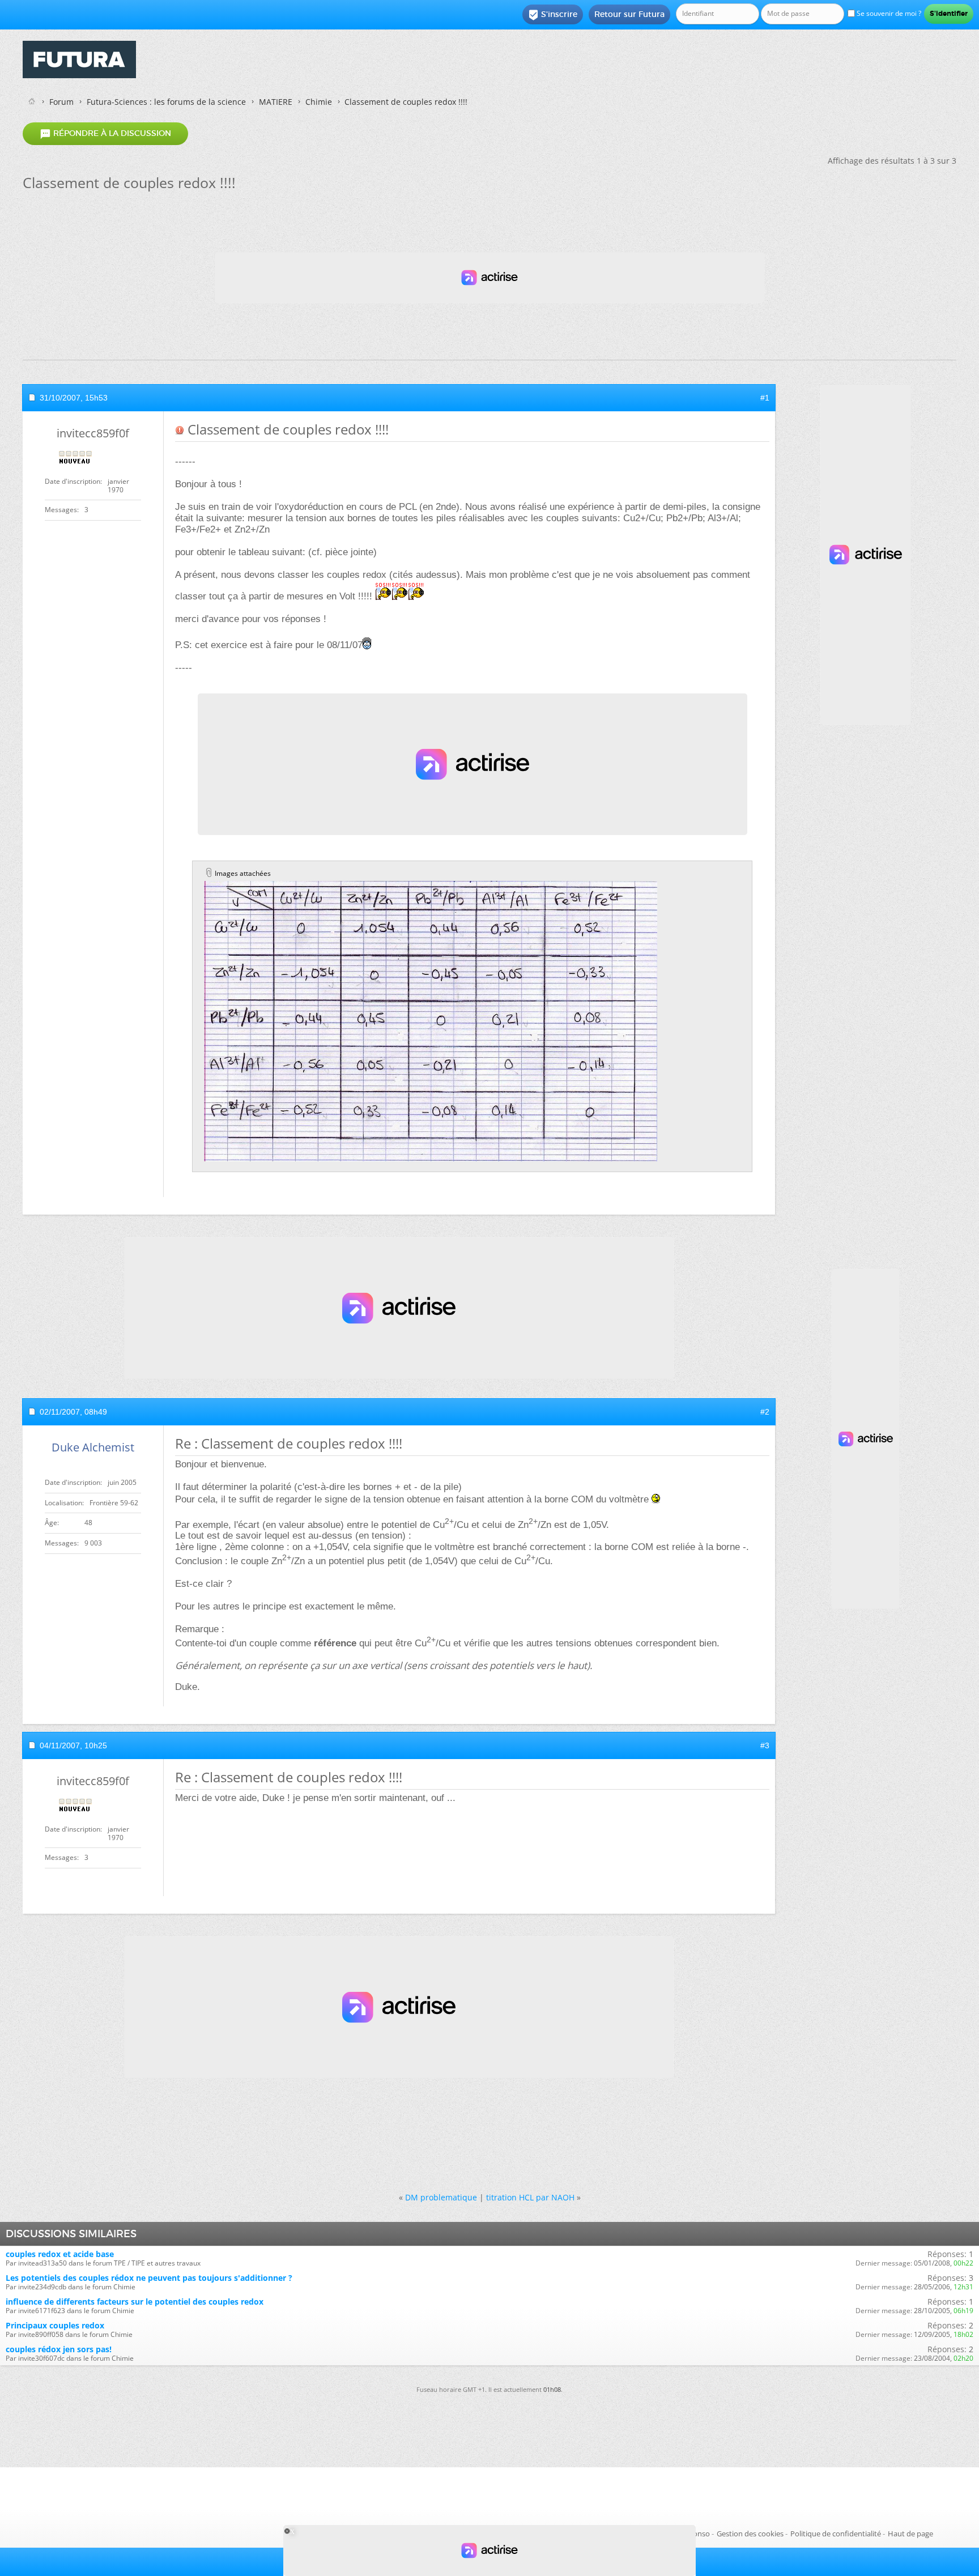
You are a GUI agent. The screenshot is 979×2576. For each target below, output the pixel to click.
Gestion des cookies (750, 2534)
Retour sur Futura (629, 14)
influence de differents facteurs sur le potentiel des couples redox (135, 2302)
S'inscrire (553, 15)
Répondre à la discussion (105, 134)
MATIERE (276, 102)
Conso (699, 2534)
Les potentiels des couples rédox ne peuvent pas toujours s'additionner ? (149, 2278)
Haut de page (910, 2534)
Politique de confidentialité (836, 2534)
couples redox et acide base (60, 2254)
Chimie (319, 102)
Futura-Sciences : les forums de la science (166, 102)
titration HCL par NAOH (530, 2197)
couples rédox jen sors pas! (59, 2349)
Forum (61, 102)
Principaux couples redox (55, 2325)
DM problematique (441, 2197)
